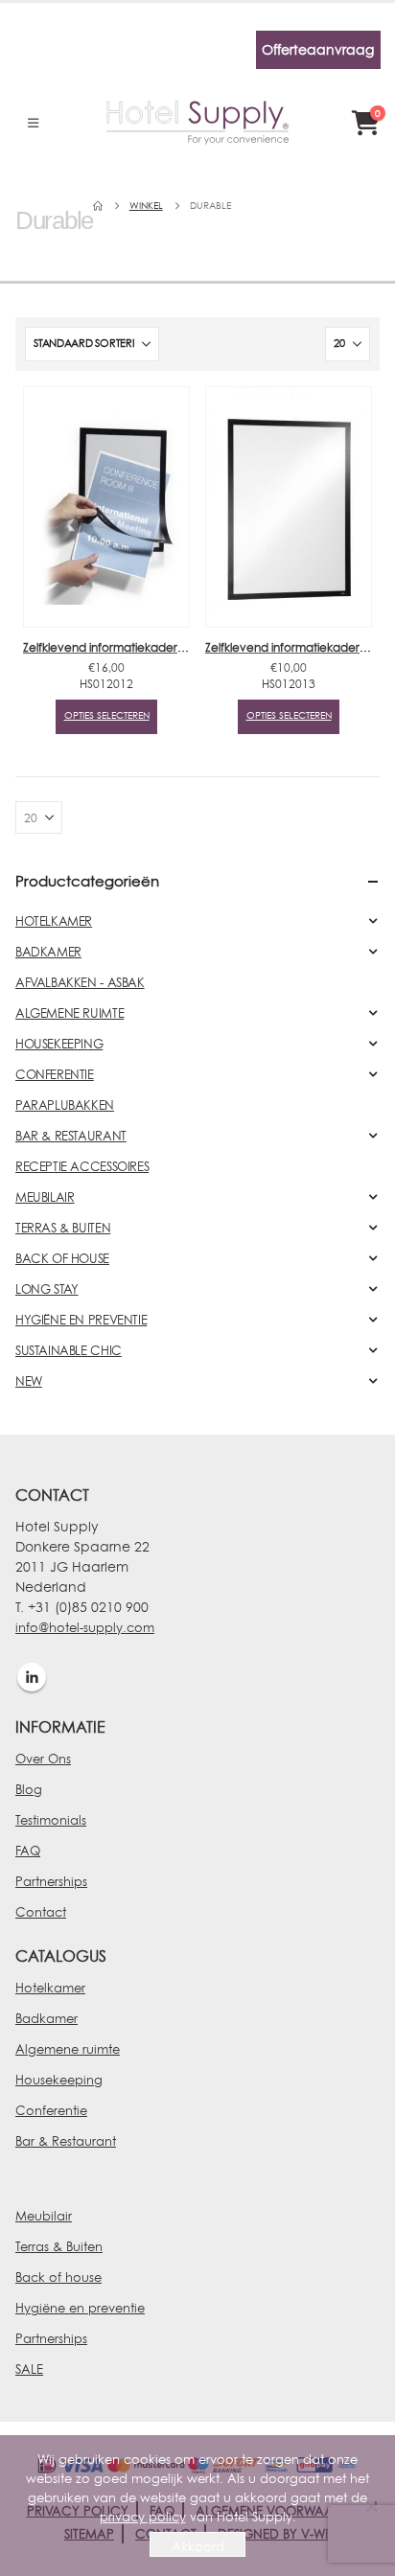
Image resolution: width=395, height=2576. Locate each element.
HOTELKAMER (54, 921)
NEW (29, 1381)
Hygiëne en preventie (80, 2308)
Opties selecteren (107, 715)
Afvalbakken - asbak (80, 982)
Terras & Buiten (59, 2246)
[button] (33, 123)
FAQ (28, 1851)
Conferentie (51, 2110)
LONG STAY (47, 1289)
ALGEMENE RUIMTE (70, 1013)
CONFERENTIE (55, 1074)
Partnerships (51, 1881)
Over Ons (43, 1759)
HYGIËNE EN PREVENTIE (81, 1320)
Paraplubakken (65, 1105)
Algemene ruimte (68, 2049)
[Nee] (371, 2506)
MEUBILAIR (45, 1197)
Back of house (58, 2277)
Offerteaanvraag (318, 49)
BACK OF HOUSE (62, 1258)
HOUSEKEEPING (59, 1044)
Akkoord (198, 2546)
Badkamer (46, 2018)
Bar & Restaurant (66, 2141)
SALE (29, 2369)
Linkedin (32, 1677)
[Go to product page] (106, 507)
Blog (29, 1789)
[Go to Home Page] (98, 206)
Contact (41, 1912)
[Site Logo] (197, 123)
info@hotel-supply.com (85, 1627)
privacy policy (143, 2517)
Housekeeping (59, 2080)
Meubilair (44, 2216)
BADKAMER (48, 952)
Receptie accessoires (82, 1166)
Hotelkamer (50, 1988)
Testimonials (51, 1820)
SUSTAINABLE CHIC (69, 1350)
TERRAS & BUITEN (63, 1228)
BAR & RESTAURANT (71, 1136)
